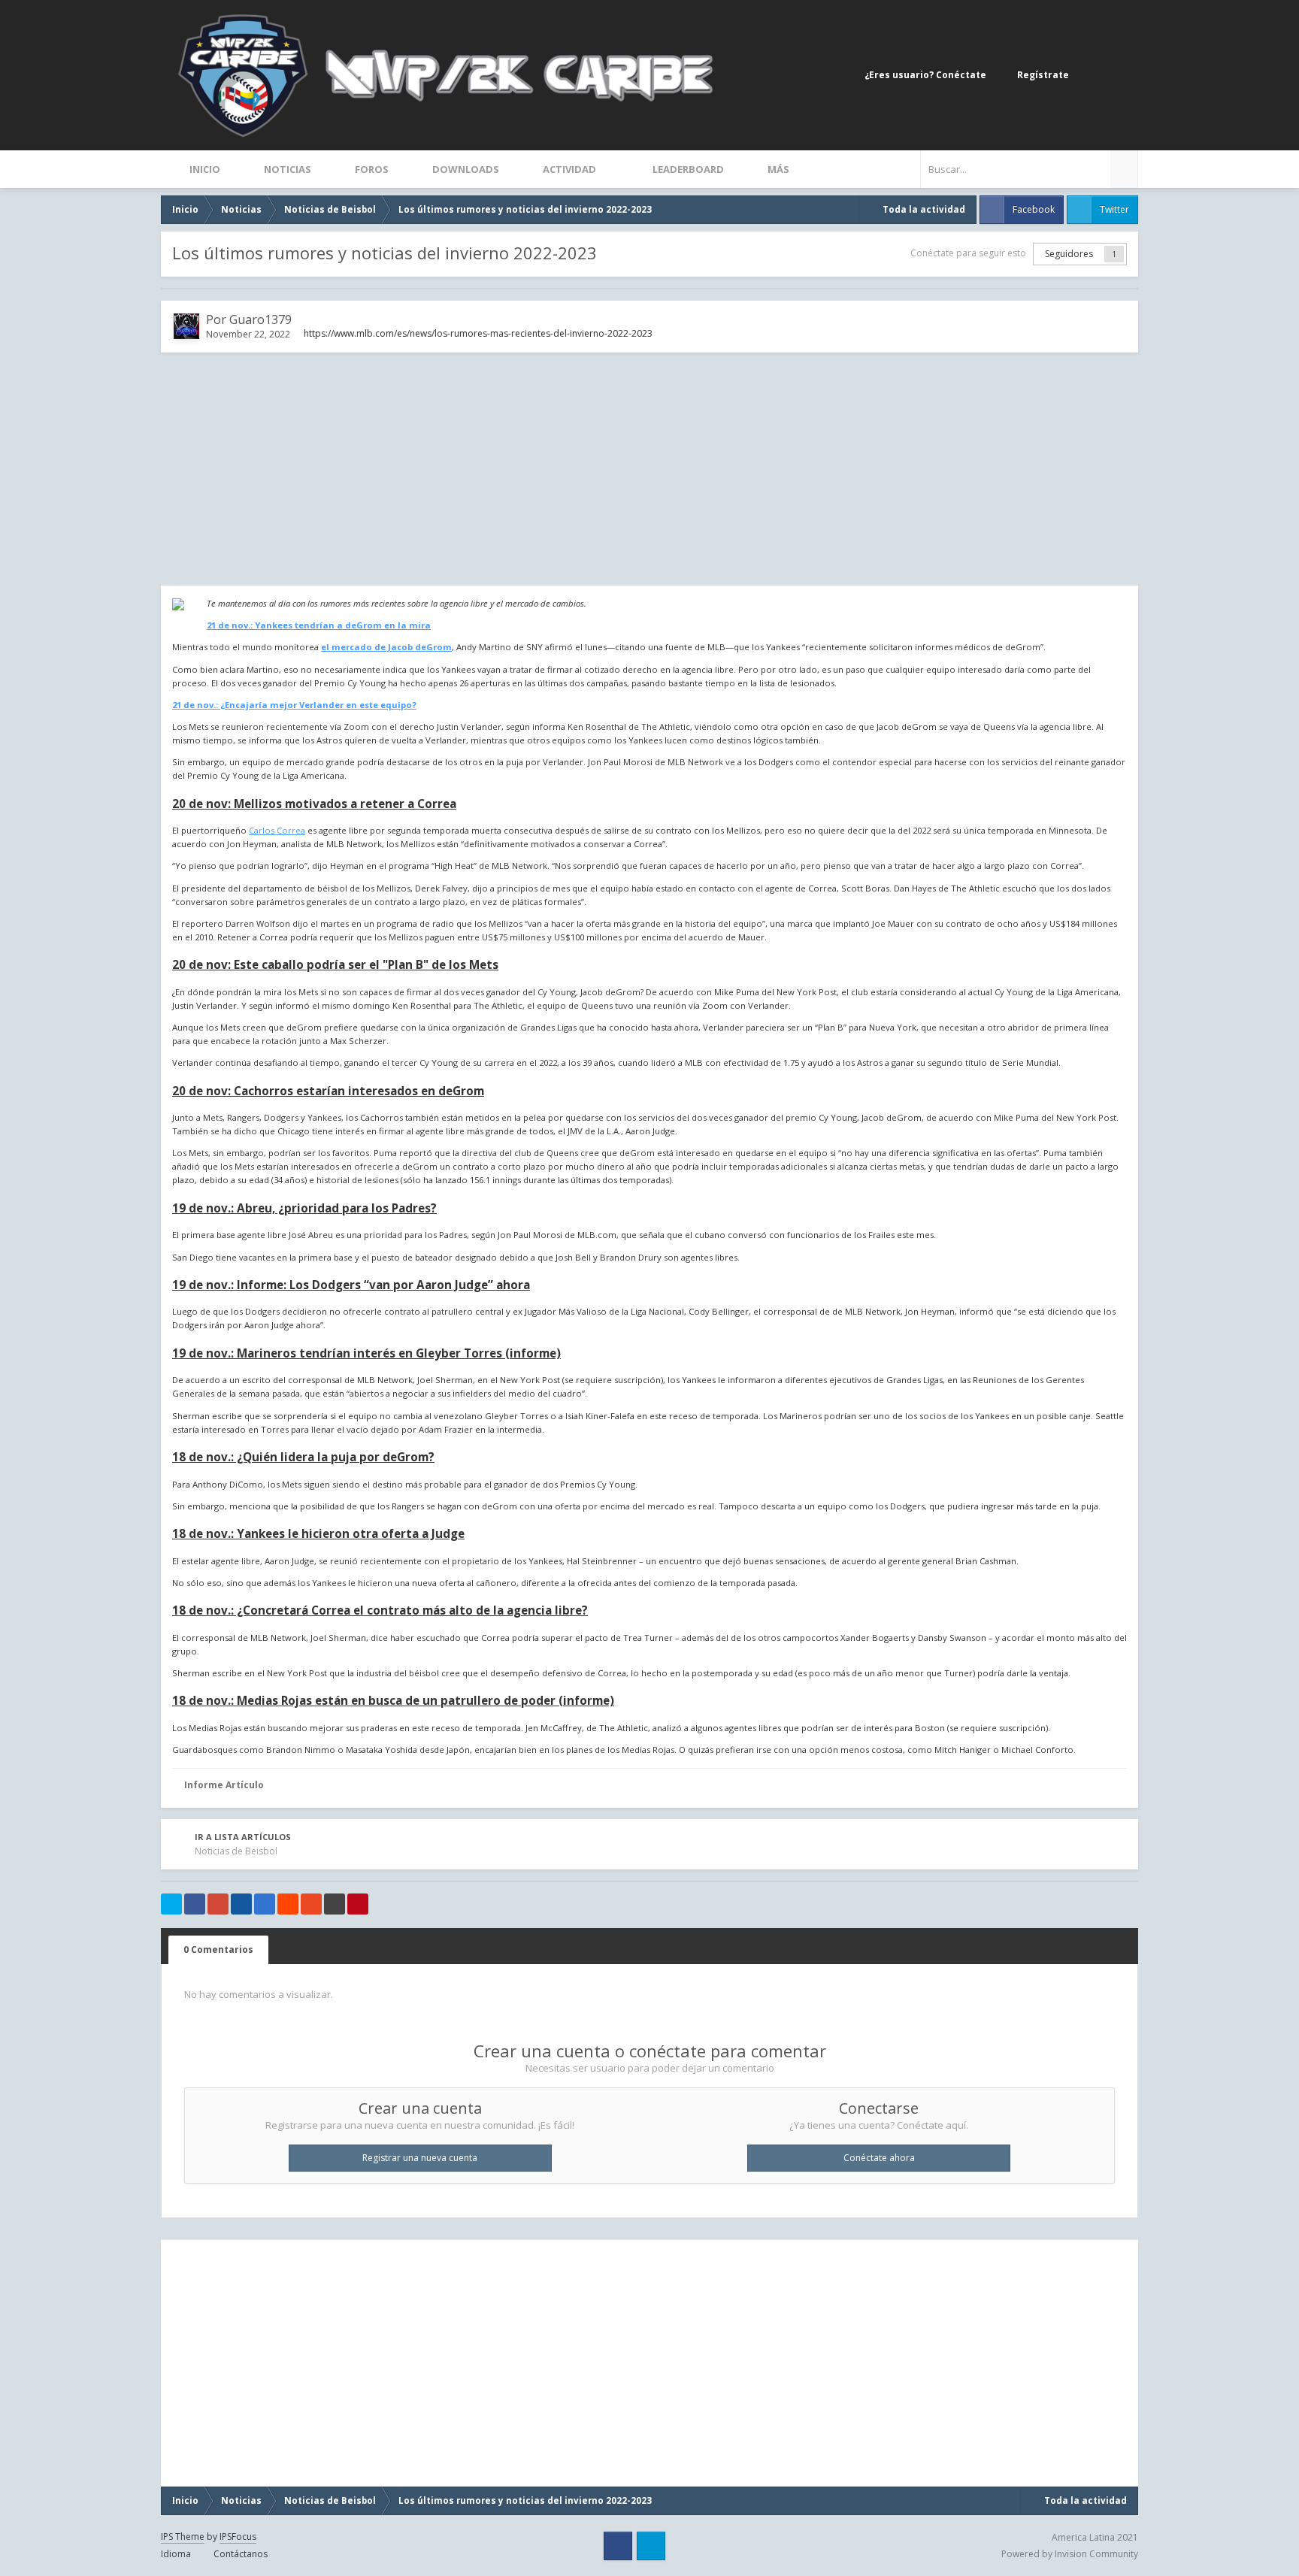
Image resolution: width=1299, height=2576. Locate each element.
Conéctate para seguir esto (968, 253)
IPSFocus (238, 2537)
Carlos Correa (277, 830)
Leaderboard (687, 169)
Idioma (177, 2554)
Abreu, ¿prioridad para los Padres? (304, 1208)
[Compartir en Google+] (218, 1904)
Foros (371, 169)
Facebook (1034, 209)
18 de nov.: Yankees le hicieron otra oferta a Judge (318, 1533)
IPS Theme (183, 2537)
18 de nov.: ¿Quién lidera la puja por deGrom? (303, 1457)
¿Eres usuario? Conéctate (928, 75)
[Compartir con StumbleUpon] (311, 1904)
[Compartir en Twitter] (171, 1904)
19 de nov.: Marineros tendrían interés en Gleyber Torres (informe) (366, 1353)
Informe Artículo (224, 1785)
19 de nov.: (351, 1285)
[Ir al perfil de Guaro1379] (186, 326)
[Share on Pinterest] (358, 1904)
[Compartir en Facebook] (195, 1904)
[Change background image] (1093, 75)
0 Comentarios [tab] (218, 1949)
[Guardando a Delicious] (265, 1904)
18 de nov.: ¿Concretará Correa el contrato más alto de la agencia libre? (380, 1610)
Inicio (204, 169)
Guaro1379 (260, 319)
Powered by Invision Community (1070, 2554)
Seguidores (1069, 254)
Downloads (465, 169)
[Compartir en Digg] (241, 1904)
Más (778, 169)
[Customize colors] (1123, 75)
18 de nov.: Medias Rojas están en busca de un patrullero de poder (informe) (393, 1700)
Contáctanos (241, 2554)
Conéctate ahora (879, 2158)
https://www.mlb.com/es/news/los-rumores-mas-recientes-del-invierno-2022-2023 (478, 333)
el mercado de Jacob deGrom (386, 647)
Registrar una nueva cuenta (420, 2158)
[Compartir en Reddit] (288, 1904)
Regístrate (1043, 75)
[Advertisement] (649, 469)
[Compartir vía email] (335, 1904)
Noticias (286, 169)
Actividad (569, 169)
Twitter (1114, 209)
